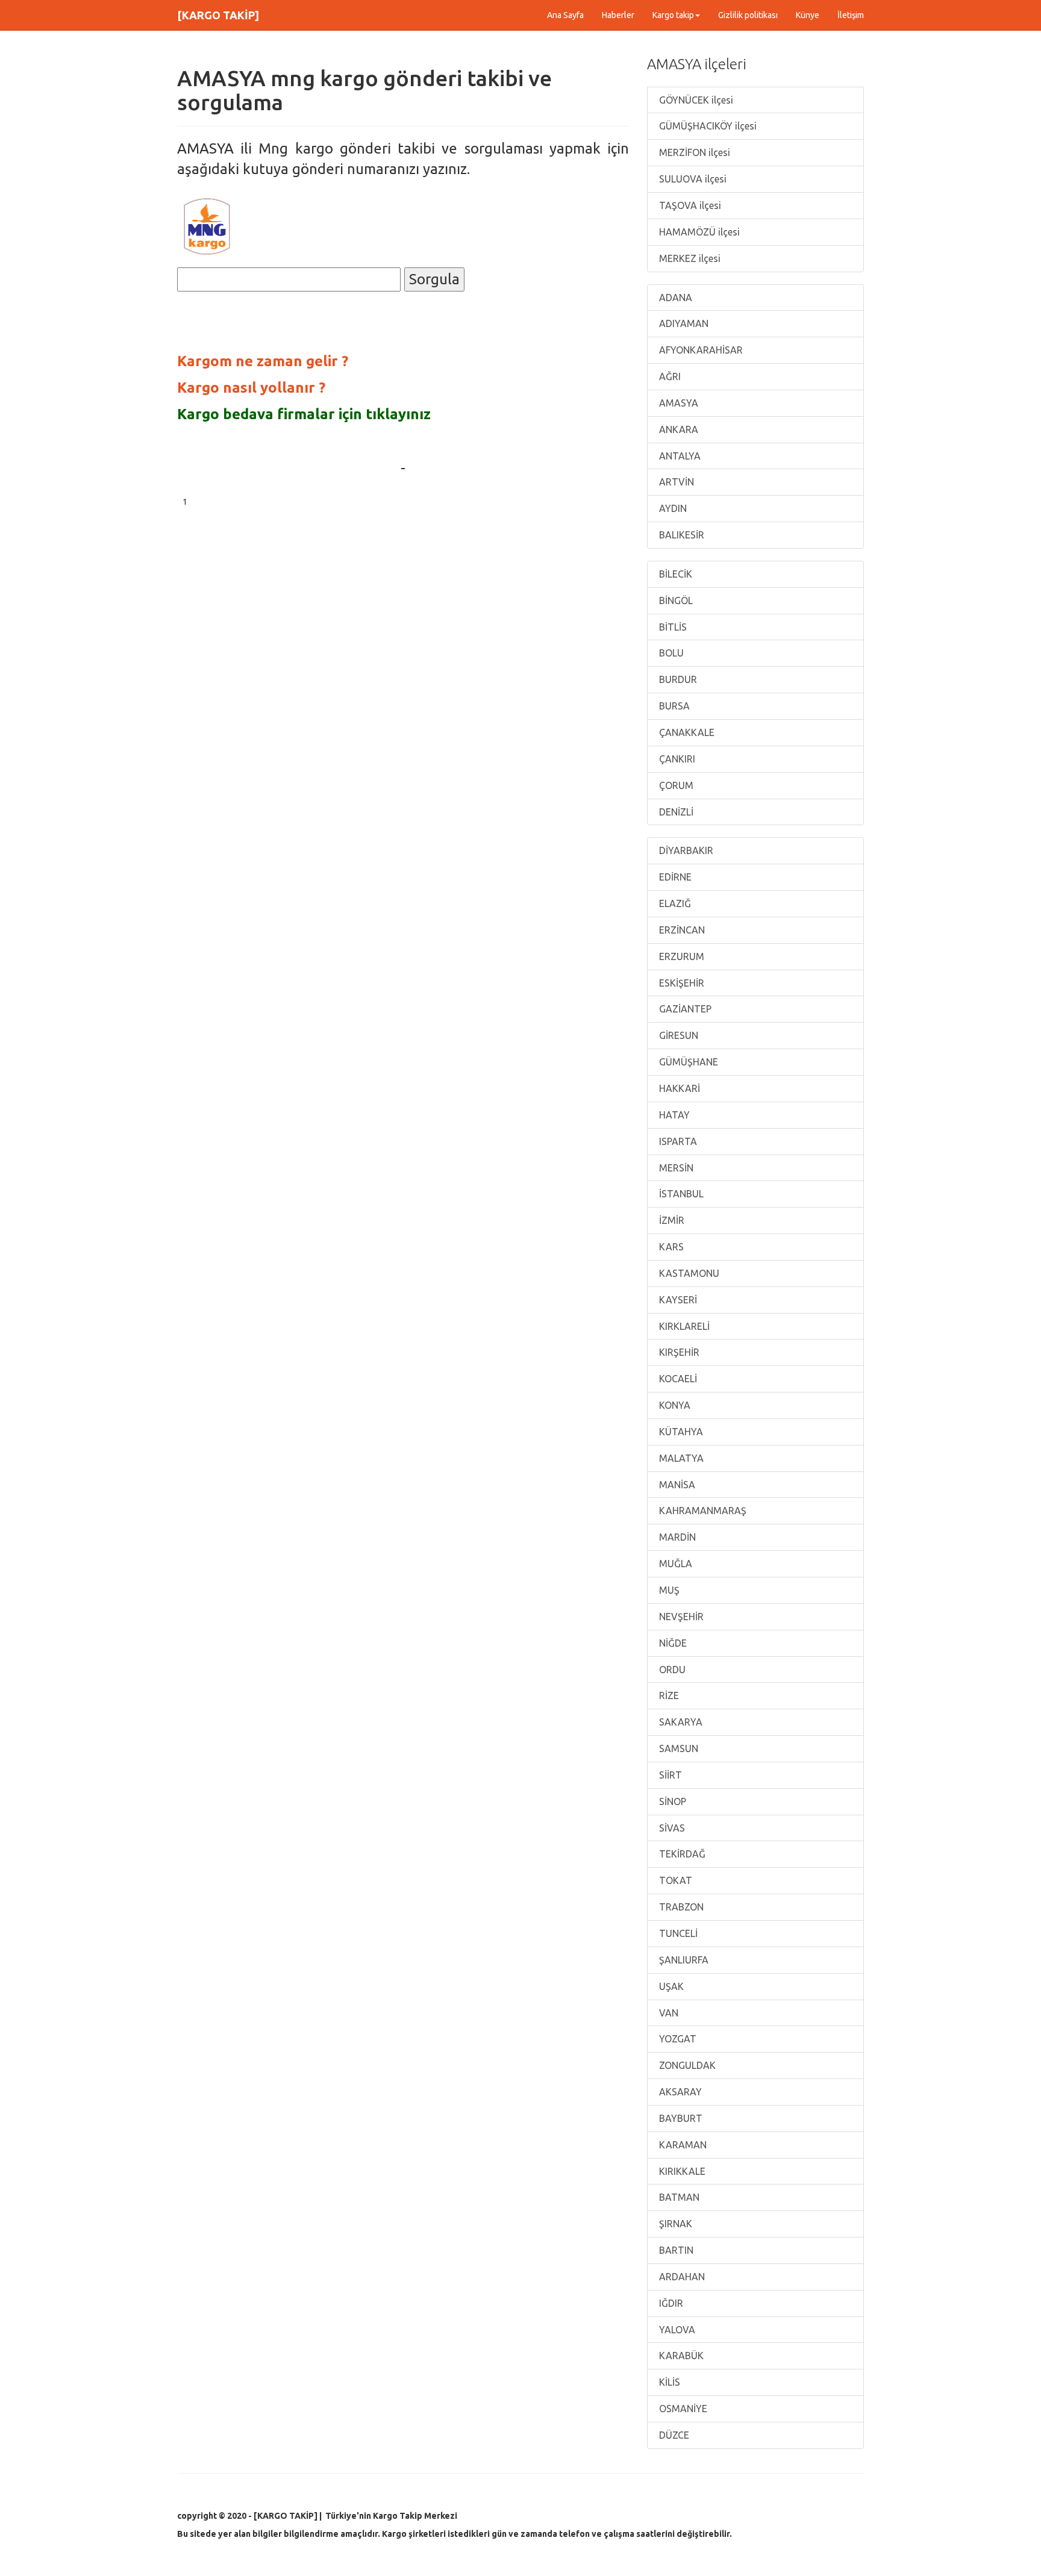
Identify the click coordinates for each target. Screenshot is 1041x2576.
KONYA (674, 1405)
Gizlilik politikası (748, 15)
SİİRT (669, 1775)
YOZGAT (677, 2039)
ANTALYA (679, 456)
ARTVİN (675, 482)
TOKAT (674, 1880)
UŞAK (670, 1986)
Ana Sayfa (565, 15)
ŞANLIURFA (683, 1960)
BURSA (673, 706)
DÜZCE (673, 2435)
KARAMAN (682, 2145)
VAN (667, 2013)
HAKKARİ (678, 1088)
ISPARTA (677, 1141)
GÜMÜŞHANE (687, 1062)
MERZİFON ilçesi (693, 152)
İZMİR (671, 1220)
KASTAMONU (688, 1273)
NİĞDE (672, 1643)
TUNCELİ (677, 1933)
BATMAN (678, 2197)
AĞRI (669, 376)
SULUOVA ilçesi (692, 179)
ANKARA (677, 429)
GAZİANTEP (684, 1009)
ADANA (674, 298)
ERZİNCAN (681, 930)
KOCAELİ (677, 1379)
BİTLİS (672, 627)
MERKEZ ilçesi (689, 258)
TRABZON (680, 1907)
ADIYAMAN (683, 323)
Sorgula (434, 279)
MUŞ (668, 1590)
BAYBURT (680, 2118)
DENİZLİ (675, 812)
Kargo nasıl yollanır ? (251, 388)
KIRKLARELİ (683, 1326)
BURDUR (677, 679)
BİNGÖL (675, 600)
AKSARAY (679, 2092)
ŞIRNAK (674, 2224)
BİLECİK (674, 574)
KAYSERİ (677, 1300)
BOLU (670, 653)
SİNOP (671, 1801)
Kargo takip (673, 15)
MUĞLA (674, 1564)
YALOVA (676, 2330)
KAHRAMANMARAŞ (702, 1511)
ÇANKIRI (676, 759)
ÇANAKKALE (686, 732)
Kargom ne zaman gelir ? (263, 361)
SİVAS (671, 1828)
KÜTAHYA (680, 1432)
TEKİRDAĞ (681, 1854)
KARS (670, 1247)
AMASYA (677, 403)
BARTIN (675, 2250)
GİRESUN (677, 1035)
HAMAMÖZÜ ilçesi (698, 232)
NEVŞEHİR (680, 1617)
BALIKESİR (680, 535)
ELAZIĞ (674, 903)
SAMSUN (677, 1748)
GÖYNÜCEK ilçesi (695, 100)
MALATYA (680, 1458)
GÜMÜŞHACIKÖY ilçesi (707, 126)
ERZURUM (680, 956)
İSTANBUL (680, 1194)
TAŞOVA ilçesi (689, 205)
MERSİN (675, 1168)
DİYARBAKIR (685, 850)
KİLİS (668, 2382)
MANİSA (676, 1485)
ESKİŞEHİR (680, 983)
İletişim (851, 15)
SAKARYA (680, 1722)
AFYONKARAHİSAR (700, 350)
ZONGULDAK (686, 2065)
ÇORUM (675, 785)
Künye (808, 15)
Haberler (618, 15)
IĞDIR (670, 2303)
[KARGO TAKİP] (218, 15)
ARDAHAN (681, 2277)
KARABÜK (680, 2356)
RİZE (668, 1695)
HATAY (673, 1115)
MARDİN (676, 1537)
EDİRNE (674, 877)
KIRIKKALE (681, 2171)
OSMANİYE (682, 2409)
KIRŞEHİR (678, 1352)
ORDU (671, 1670)
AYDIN (672, 508)
